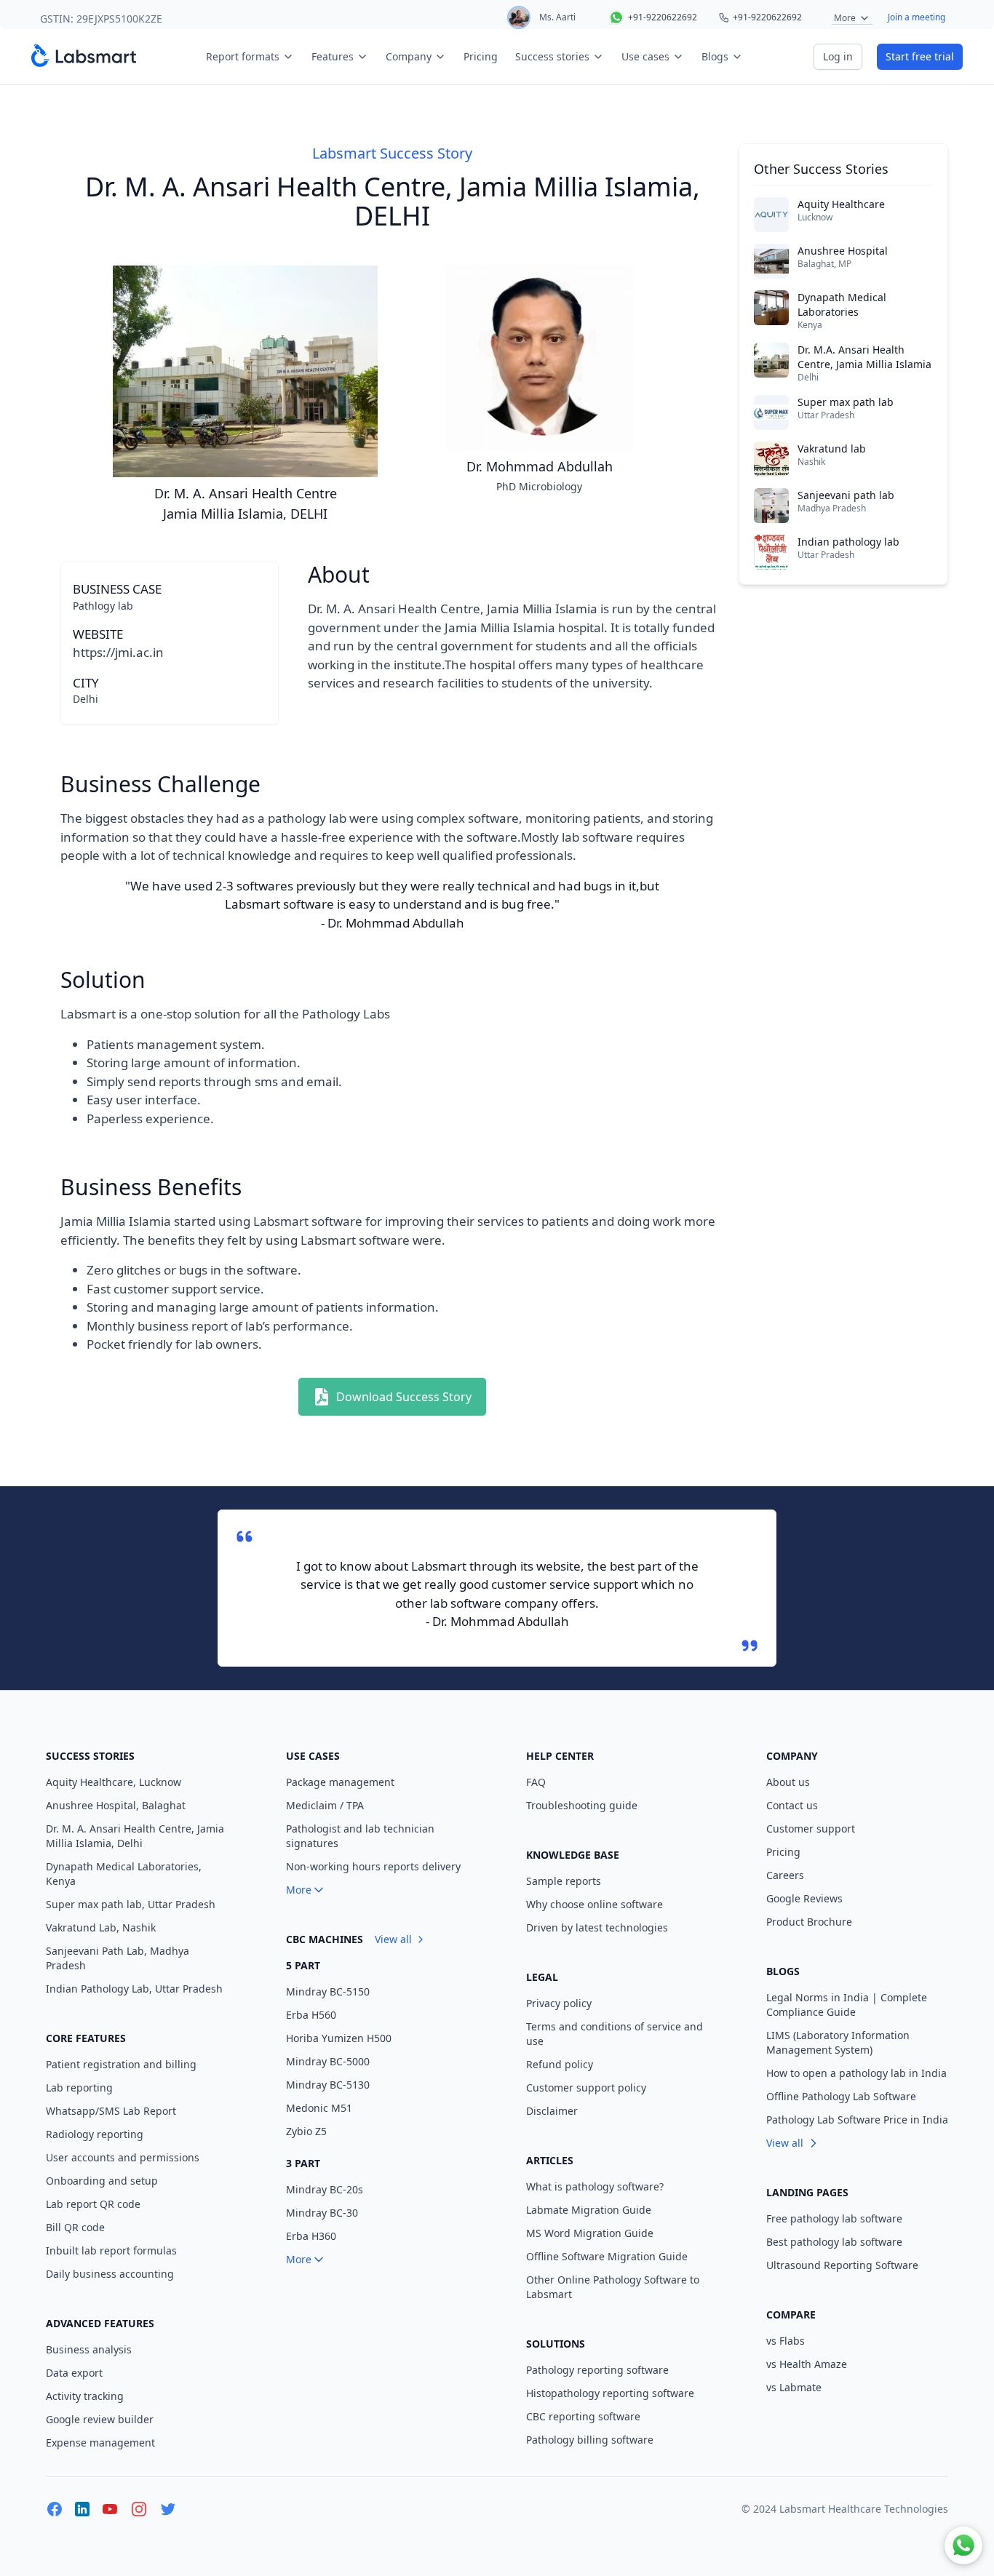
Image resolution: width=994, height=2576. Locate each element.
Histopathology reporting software (610, 2393)
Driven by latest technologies (597, 1927)
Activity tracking (85, 2396)
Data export (74, 2373)
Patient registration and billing (121, 2064)
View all (393, 1939)
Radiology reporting (95, 2134)
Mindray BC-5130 (328, 2085)
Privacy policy (559, 2003)
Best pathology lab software (834, 2242)
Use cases (645, 56)
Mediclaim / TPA (325, 1805)
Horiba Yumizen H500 (339, 2038)
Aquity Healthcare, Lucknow (114, 1782)
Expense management (100, 2443)
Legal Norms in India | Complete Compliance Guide (847, 2005)
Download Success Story (404, 1397)
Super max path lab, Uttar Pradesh (131, 1904)
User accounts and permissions (123, 2157)
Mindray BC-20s (325, 2189)
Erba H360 (311, 2236)
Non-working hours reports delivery (373, 1866)
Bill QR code (75, 2227)
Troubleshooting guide (582, 1805)
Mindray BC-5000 (328, 2061)
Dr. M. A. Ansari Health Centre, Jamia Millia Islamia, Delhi (135, 1836)
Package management (340, 1782)
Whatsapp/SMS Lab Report (111, 2111)
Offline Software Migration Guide (607, 2256)
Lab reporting (79, 2087)
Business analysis (89, 2349)
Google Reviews (804, 1898)
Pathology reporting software (597, 2370)
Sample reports (564, 1881)
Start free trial (920, 56)
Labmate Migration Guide (589, 2210)
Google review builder (100, 2419)
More (845, 18)
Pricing (481, 56)
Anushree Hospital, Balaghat (116, 1805)
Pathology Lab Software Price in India (857, 2120)
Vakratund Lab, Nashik (101, 1927)
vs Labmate (794, 2387)
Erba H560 (311, 2015)
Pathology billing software (590, 2440)
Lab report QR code (93, 2204)
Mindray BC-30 (322, 2213)
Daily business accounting (110, 2274)
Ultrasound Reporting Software (842, 2265)
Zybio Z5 (306, 2131)
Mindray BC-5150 (328, 1991)
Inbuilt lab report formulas (111, 2250)
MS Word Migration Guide (590, 2233)
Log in (838, 56)
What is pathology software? (595, 2186)
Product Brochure (809, 1922)
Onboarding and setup (102, 2181)
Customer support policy (586, 2087)
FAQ (536, 1782)
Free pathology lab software (834, 2218)
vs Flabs (786, 2341)
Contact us (792, 1805)
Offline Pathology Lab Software (841, 2096)
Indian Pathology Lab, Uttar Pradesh (134, 1989)
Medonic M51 (319, 2108)
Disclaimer (552, 2111)
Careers (785, 1875)
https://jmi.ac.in (118, 652)
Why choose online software (595, 1904)
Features (333, 56)
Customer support (811, 1829)
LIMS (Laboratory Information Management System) (838, 2042)
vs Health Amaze (807, 2364)
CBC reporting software (583, 2416)
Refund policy (560, 2064)
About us (788, 1782)
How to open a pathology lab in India (856, 2073)
